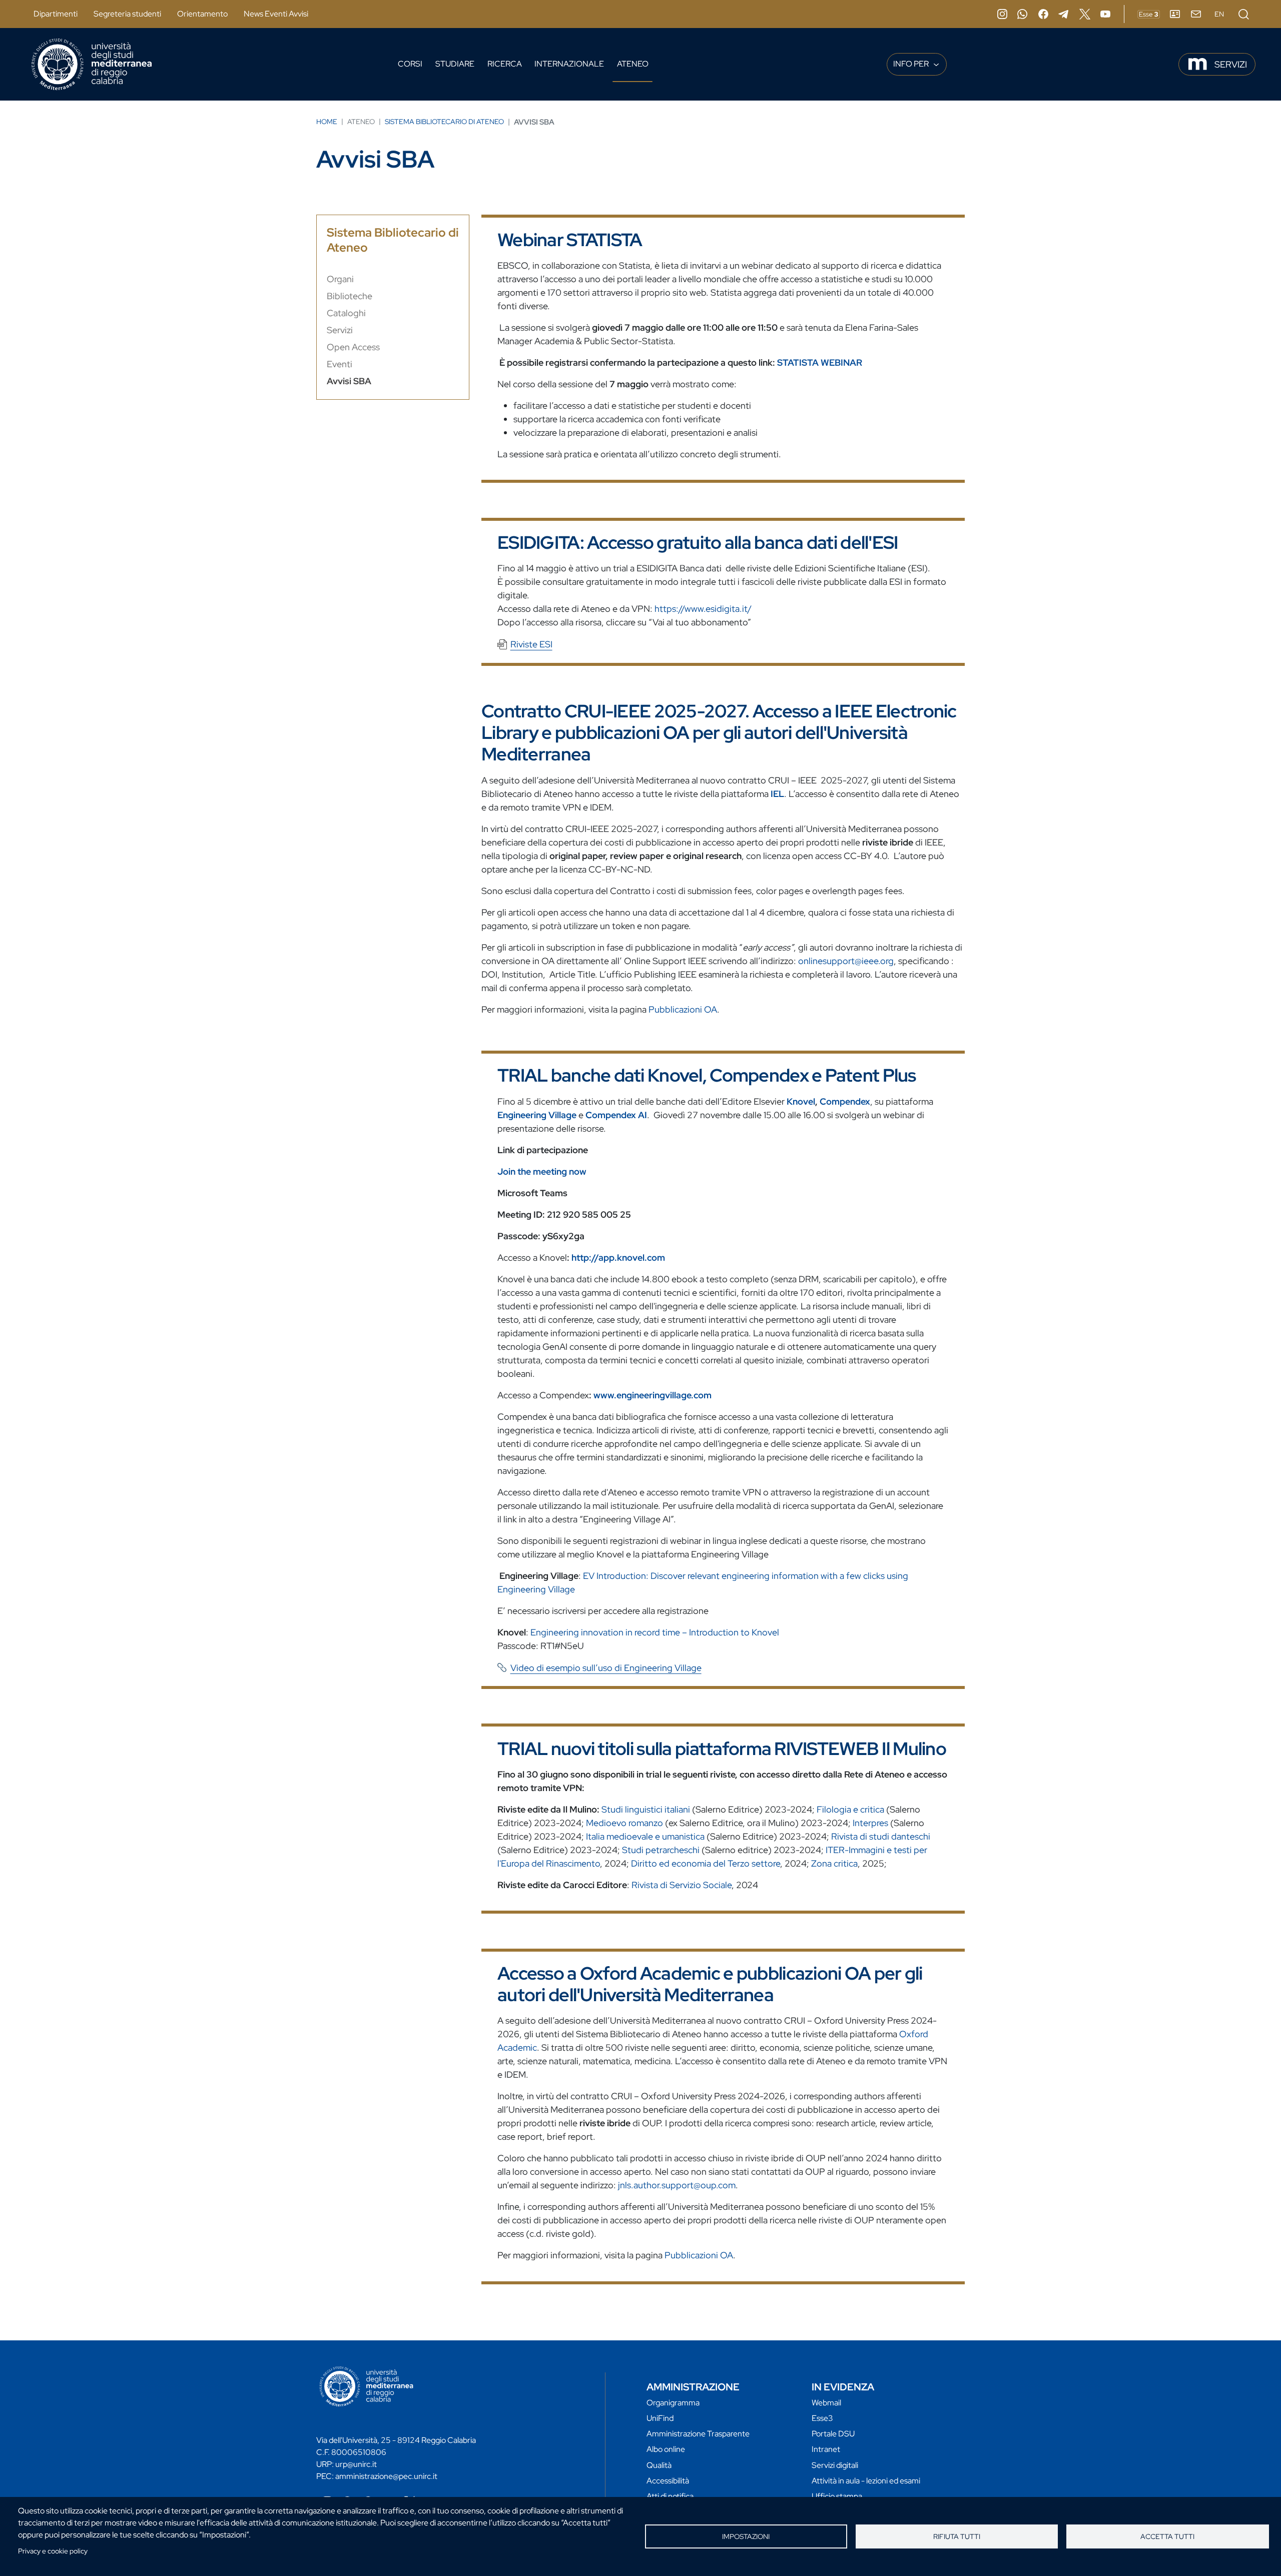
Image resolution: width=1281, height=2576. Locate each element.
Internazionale (569, 64)
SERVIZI (1231, 64)
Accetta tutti (1167, 2536)
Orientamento (202, 14)
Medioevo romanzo (624, 1823)
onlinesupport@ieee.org (846, 961)
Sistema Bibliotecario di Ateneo (444, 122)
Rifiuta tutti (957, 2536)
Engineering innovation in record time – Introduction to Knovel (655, 1632)
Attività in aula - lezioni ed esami (866, 2481)
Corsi (410, 64)
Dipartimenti (56, 14)
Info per (912, 64)
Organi (340, 279)
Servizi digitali (835, 2465)
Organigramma (673, 2403)
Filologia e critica (850, 1809)
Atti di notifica (670, 2496)
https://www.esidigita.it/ (703, 609)
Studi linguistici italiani (646, 1809)
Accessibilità (668, 2481)
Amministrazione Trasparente (698, 2434)
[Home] (92, 64)
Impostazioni (746, 2536)
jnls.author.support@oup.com (677, 2185)
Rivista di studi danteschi (881, 1836)
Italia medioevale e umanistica (645, 1836)
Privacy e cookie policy (53, 2551)
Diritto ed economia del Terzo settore (706, 1863)
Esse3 (822, 2418)
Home (327, 122)
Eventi (340, 364)
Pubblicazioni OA (683, 1009)
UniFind (660, 2418)
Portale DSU (833, 2434)
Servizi (340, 330)
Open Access (353, 347)
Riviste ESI (531, 644)
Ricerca (505, 64)
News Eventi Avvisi (276, 14)
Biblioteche (350, 296)
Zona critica (834, 1863)
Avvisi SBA (349, 381)
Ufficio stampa (837, 2496)
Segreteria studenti (127, 14)
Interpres (870, 1823)
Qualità (659, 2465)
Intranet (826, 2449)
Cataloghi (346, 313)
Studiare (455, 64)
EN (1219, 14)
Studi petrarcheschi (661, 1850)
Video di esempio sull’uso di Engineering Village (606, 1668)
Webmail (826, 2403)
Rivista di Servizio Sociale (682, 1885)
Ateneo (633, 64)
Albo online (666, 2449)
